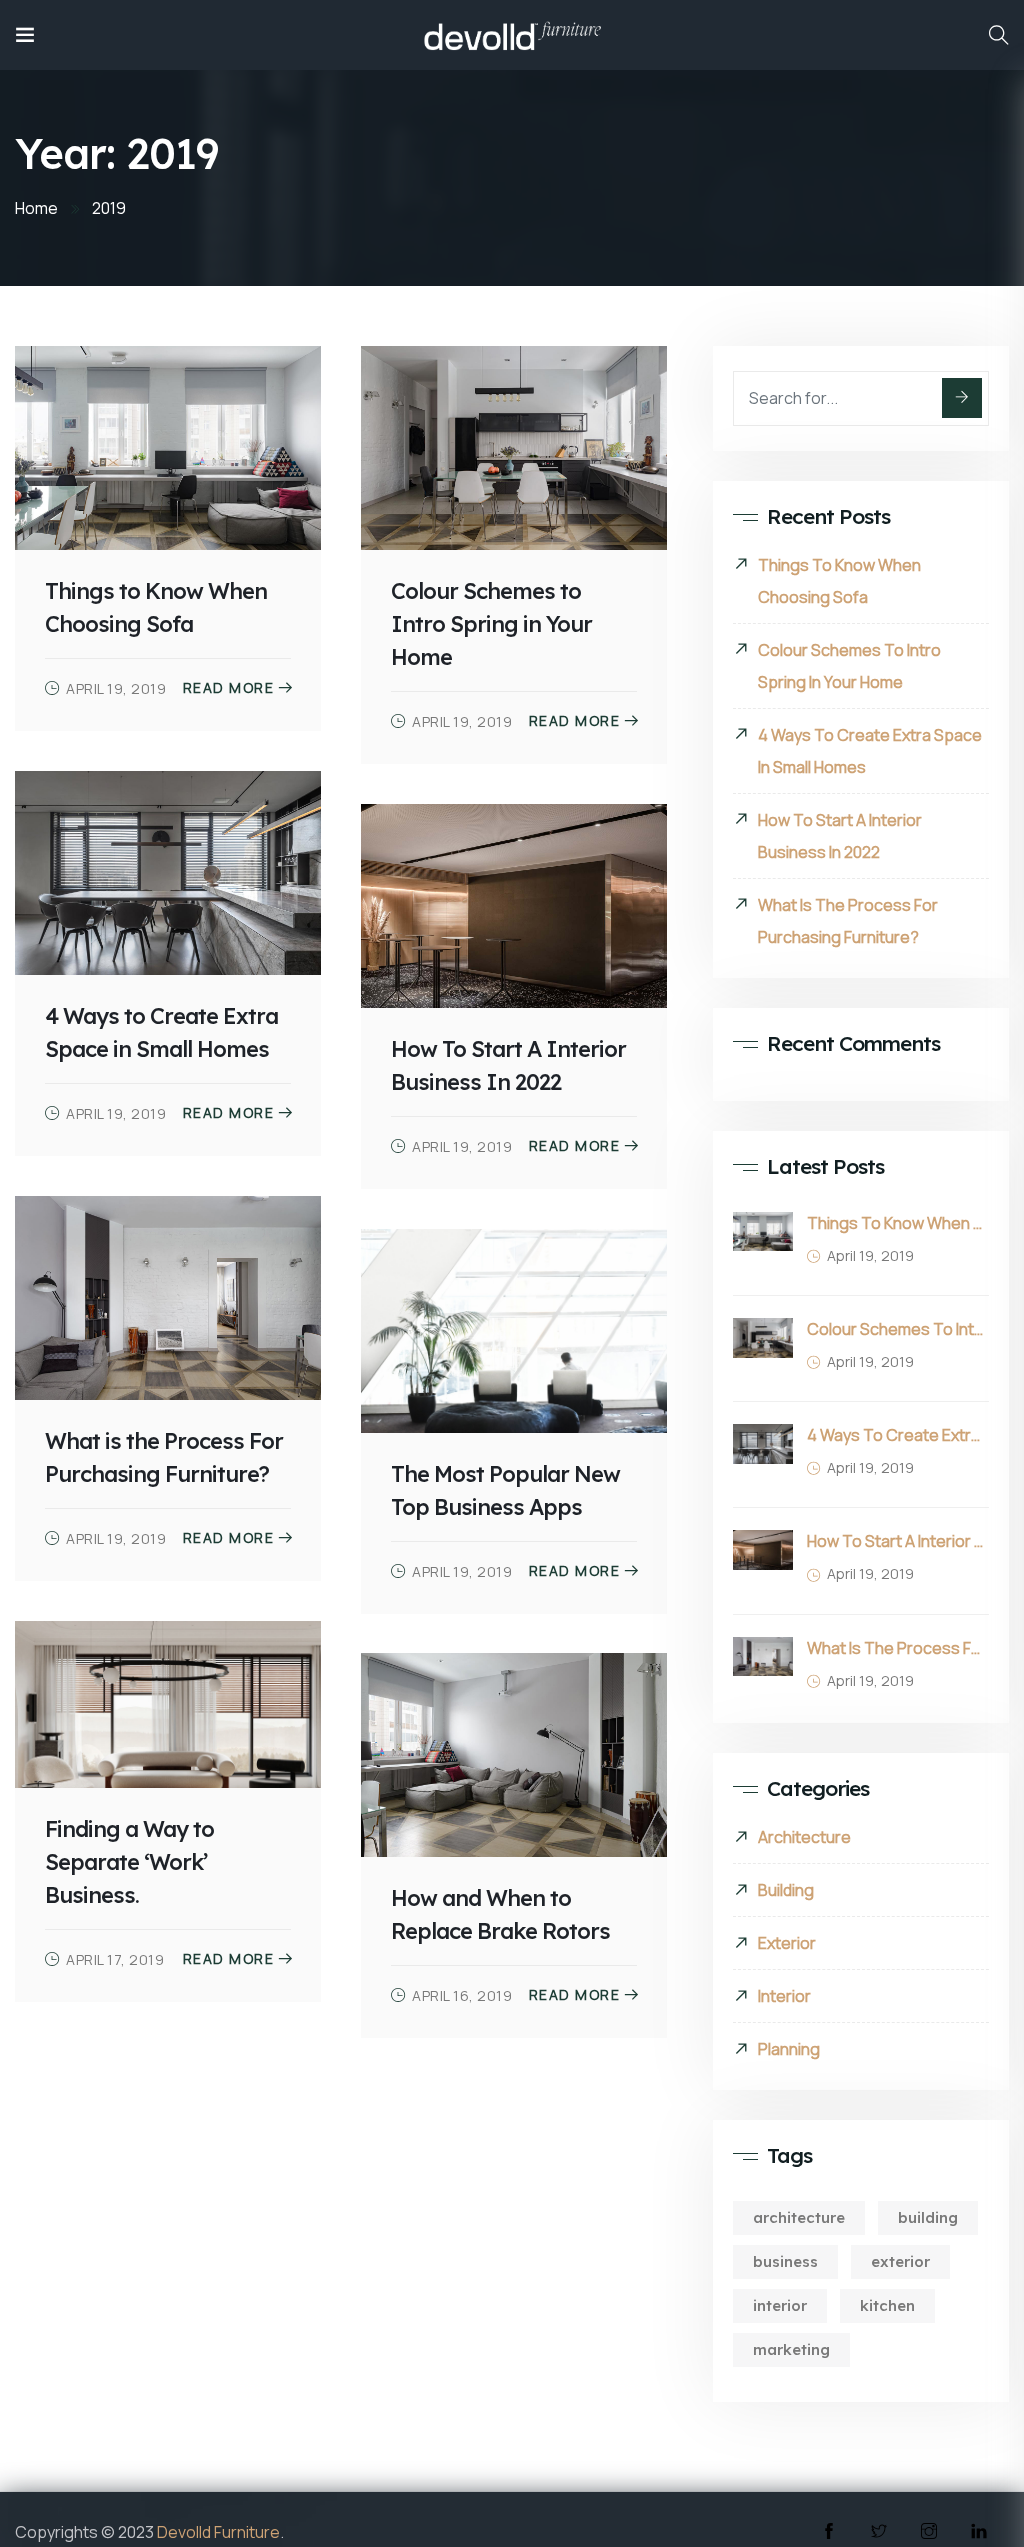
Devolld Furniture (218, 2532)
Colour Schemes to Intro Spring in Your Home (491, 624)
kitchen (887, 2305)
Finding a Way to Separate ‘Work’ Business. (129, 1862)
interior (780, 2305)
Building (786, 1890)
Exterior (787, 1943)
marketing (791, 2349)
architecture (799, 2217)
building (928, 2217)
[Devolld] (512, 35)
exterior (900, 2261)
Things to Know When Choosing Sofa (839, 581)
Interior (784, 1996)
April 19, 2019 (116, 688)
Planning (789, 2049)
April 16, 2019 (462, 1995)
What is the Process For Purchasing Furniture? (848, 921)
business (785, 2261)
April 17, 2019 (115, 1959)
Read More (229, 688)
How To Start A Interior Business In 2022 (840, 836)
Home (36, 208)
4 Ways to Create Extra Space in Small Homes (870, 751)
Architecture (804, 1837)
